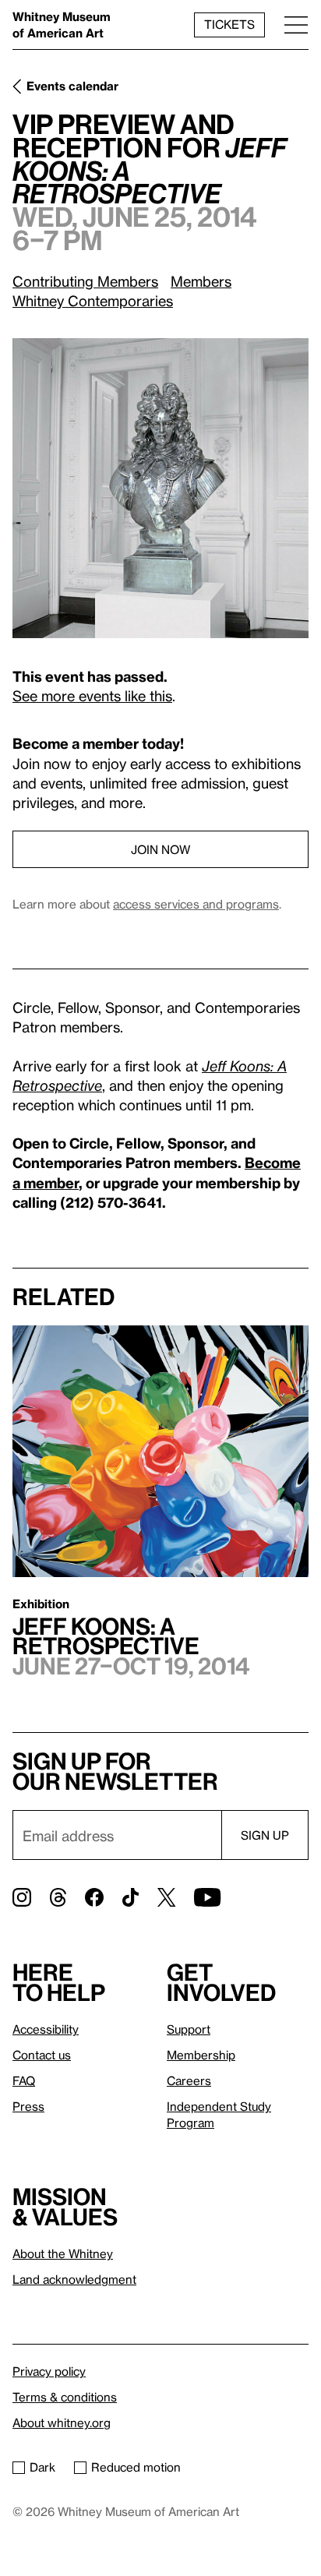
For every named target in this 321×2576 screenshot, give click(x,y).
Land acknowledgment (74, 2279)
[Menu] (296, 25)
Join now (160, 849)
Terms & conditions (65, 2397)
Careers (189, 2080)
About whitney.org (62, 2422)
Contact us (42, 2055)
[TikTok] (131, 1897)
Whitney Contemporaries (93, 300)
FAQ (24, 2080)
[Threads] (58, 1897)
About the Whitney (63, 2253)
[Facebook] (94, 1897)
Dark (42, 2467)
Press (28, 2106)
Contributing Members (85, 281)
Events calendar (72, 86)
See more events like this (92, 695)
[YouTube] (207, 1897)
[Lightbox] (160, 488)
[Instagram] (22, 1897)
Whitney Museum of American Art (62, 25)
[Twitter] (166, 1897)
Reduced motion (136, 2467)
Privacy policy (49, 2371)
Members (201, 281)
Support (189, 2029)
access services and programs (196, 904)
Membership (201, 2055)
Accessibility (46, 2029)
